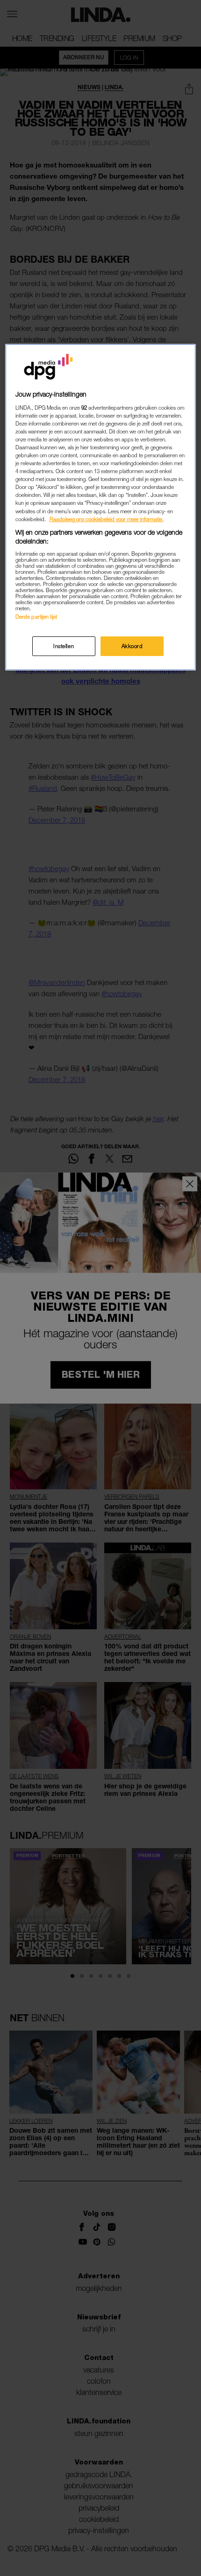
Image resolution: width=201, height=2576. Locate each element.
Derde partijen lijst (36, 617)
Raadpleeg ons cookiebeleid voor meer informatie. (107, 519)
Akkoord (132, 646)
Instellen (64, 646)
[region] (101, 507)
